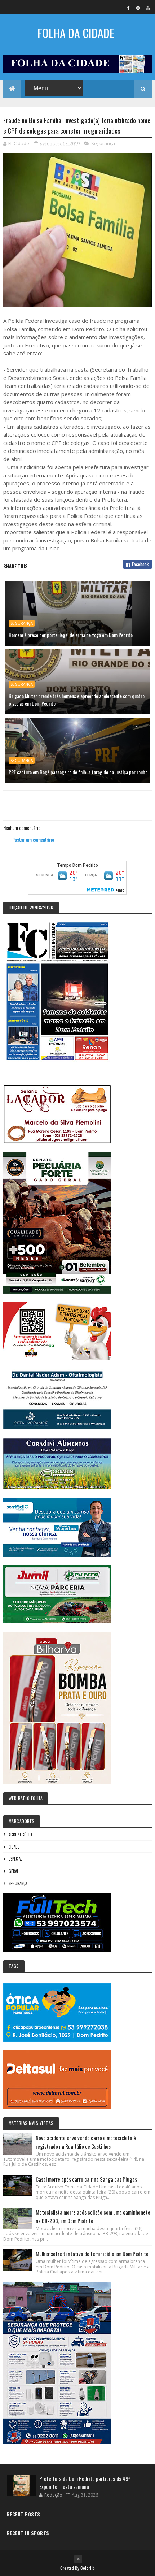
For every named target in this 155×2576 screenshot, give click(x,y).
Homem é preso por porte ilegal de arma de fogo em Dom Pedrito (71, 635)
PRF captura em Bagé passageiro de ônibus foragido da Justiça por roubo (78, 772)
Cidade (14, 1847)
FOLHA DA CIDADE (76, 33)
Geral (14, 1871)
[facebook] (128, 8)
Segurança (103, 143)
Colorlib (88, 2568)
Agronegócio (20, 1835)
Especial (15, 1859)
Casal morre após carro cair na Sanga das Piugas (86, 2179)
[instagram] (138, 8)
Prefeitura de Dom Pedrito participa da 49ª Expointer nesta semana (85, 2483)
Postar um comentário (33, 839)
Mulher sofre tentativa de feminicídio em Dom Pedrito (92, 2254)
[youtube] (148, 8)
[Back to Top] (78, 2559)
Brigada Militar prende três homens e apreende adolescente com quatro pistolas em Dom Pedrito (77, 700)
